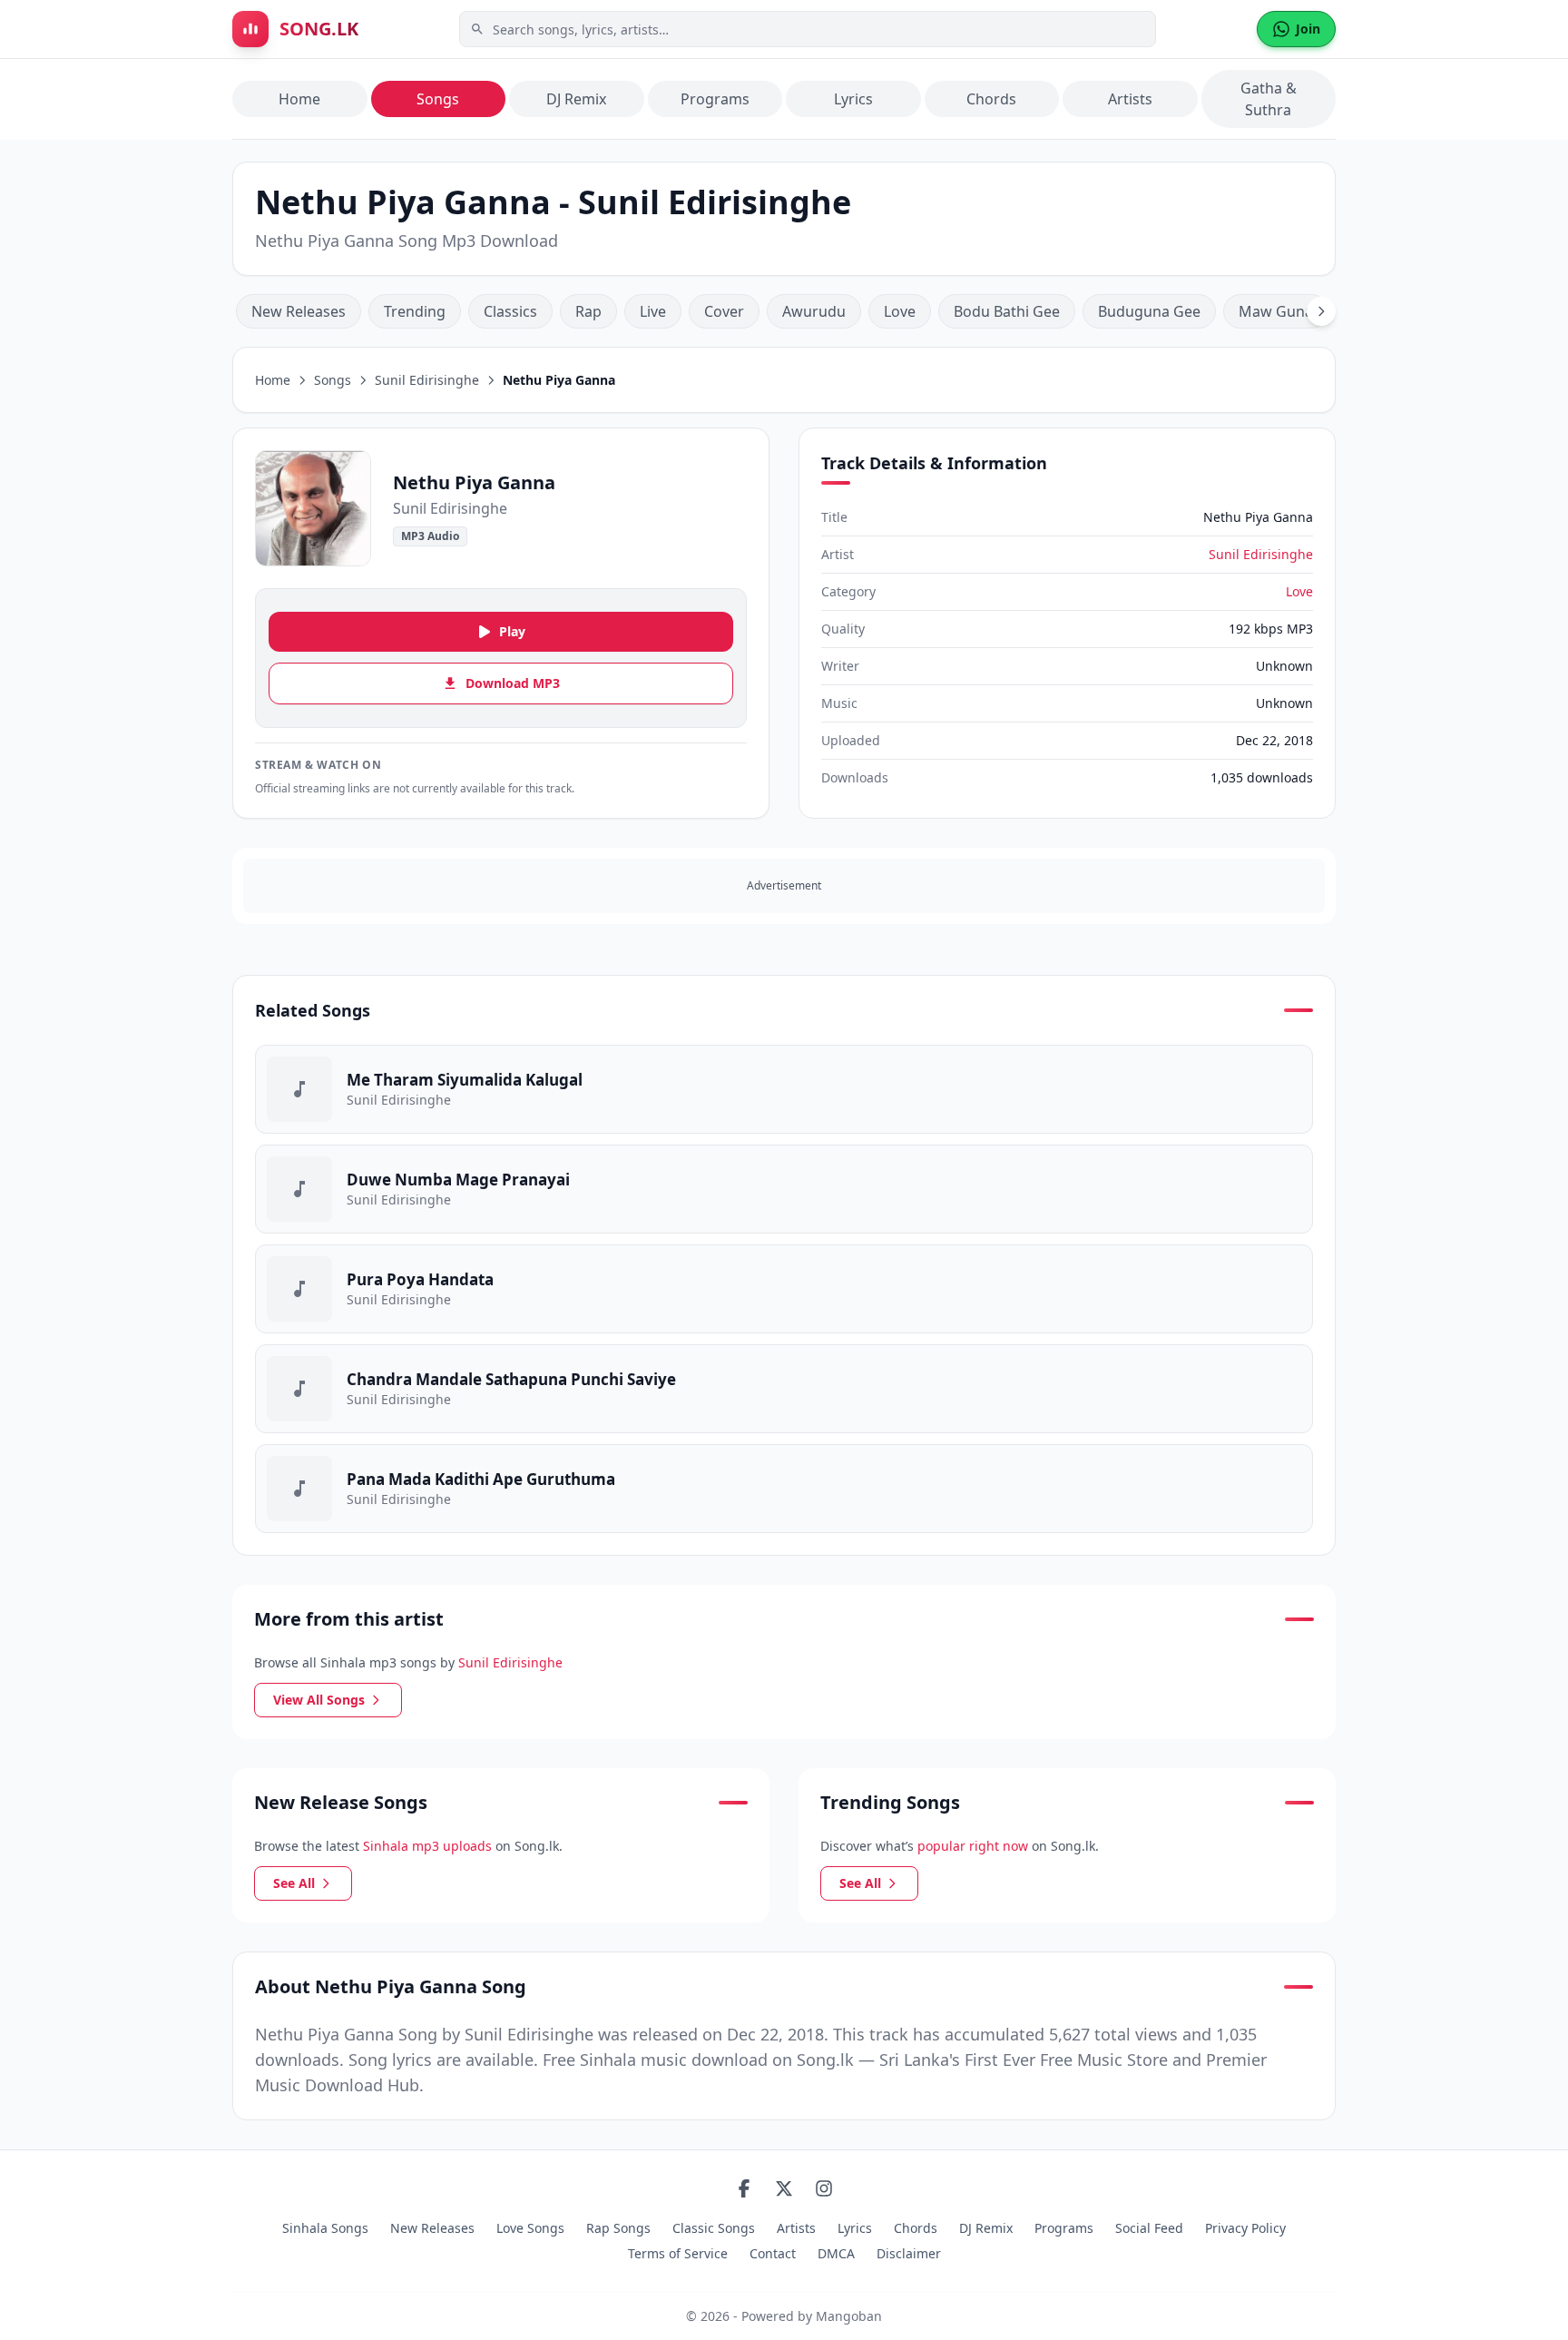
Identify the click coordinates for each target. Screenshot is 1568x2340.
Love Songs (530, 2228)
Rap (588, 311)
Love (900, 311)
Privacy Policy (1245, 2228)
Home (299, 99)
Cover (724, 311)
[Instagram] (824, 2188)
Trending (415, 311)
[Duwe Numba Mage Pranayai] (784, 1189)
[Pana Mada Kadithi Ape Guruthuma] (784, 1489)
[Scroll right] (1321, 311)
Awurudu (814, 311)
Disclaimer (909, 2253)
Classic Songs (714, 2228)
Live (653, 311)
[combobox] (808, 29)
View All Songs (319, 1700)
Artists (1130, 99)
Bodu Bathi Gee (1007, 311)
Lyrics (853, 99)
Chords (991, 99)
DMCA (836, 2253)
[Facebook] (744, 2188)
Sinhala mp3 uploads (427, 1846)
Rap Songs (618, 2228)
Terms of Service (678, 2253)
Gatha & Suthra (1269, 99)
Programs (715, 99)
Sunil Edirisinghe (427, 380)
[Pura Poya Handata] (784, 1289)
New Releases (299, 311)
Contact (773, 2253)
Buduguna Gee (1149, 311)
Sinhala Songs (325, 2228)
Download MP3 (513, 683)
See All (294, 1883)
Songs (438, 99)
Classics (510, 311)
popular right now (973, 1846)
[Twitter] (784, 2188)
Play (512, 631)
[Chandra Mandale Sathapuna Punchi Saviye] (784, 1389)
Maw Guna (1276, 311)
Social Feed (1149, 2228)
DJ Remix (576, 99)
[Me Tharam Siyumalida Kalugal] (784, 1089)
